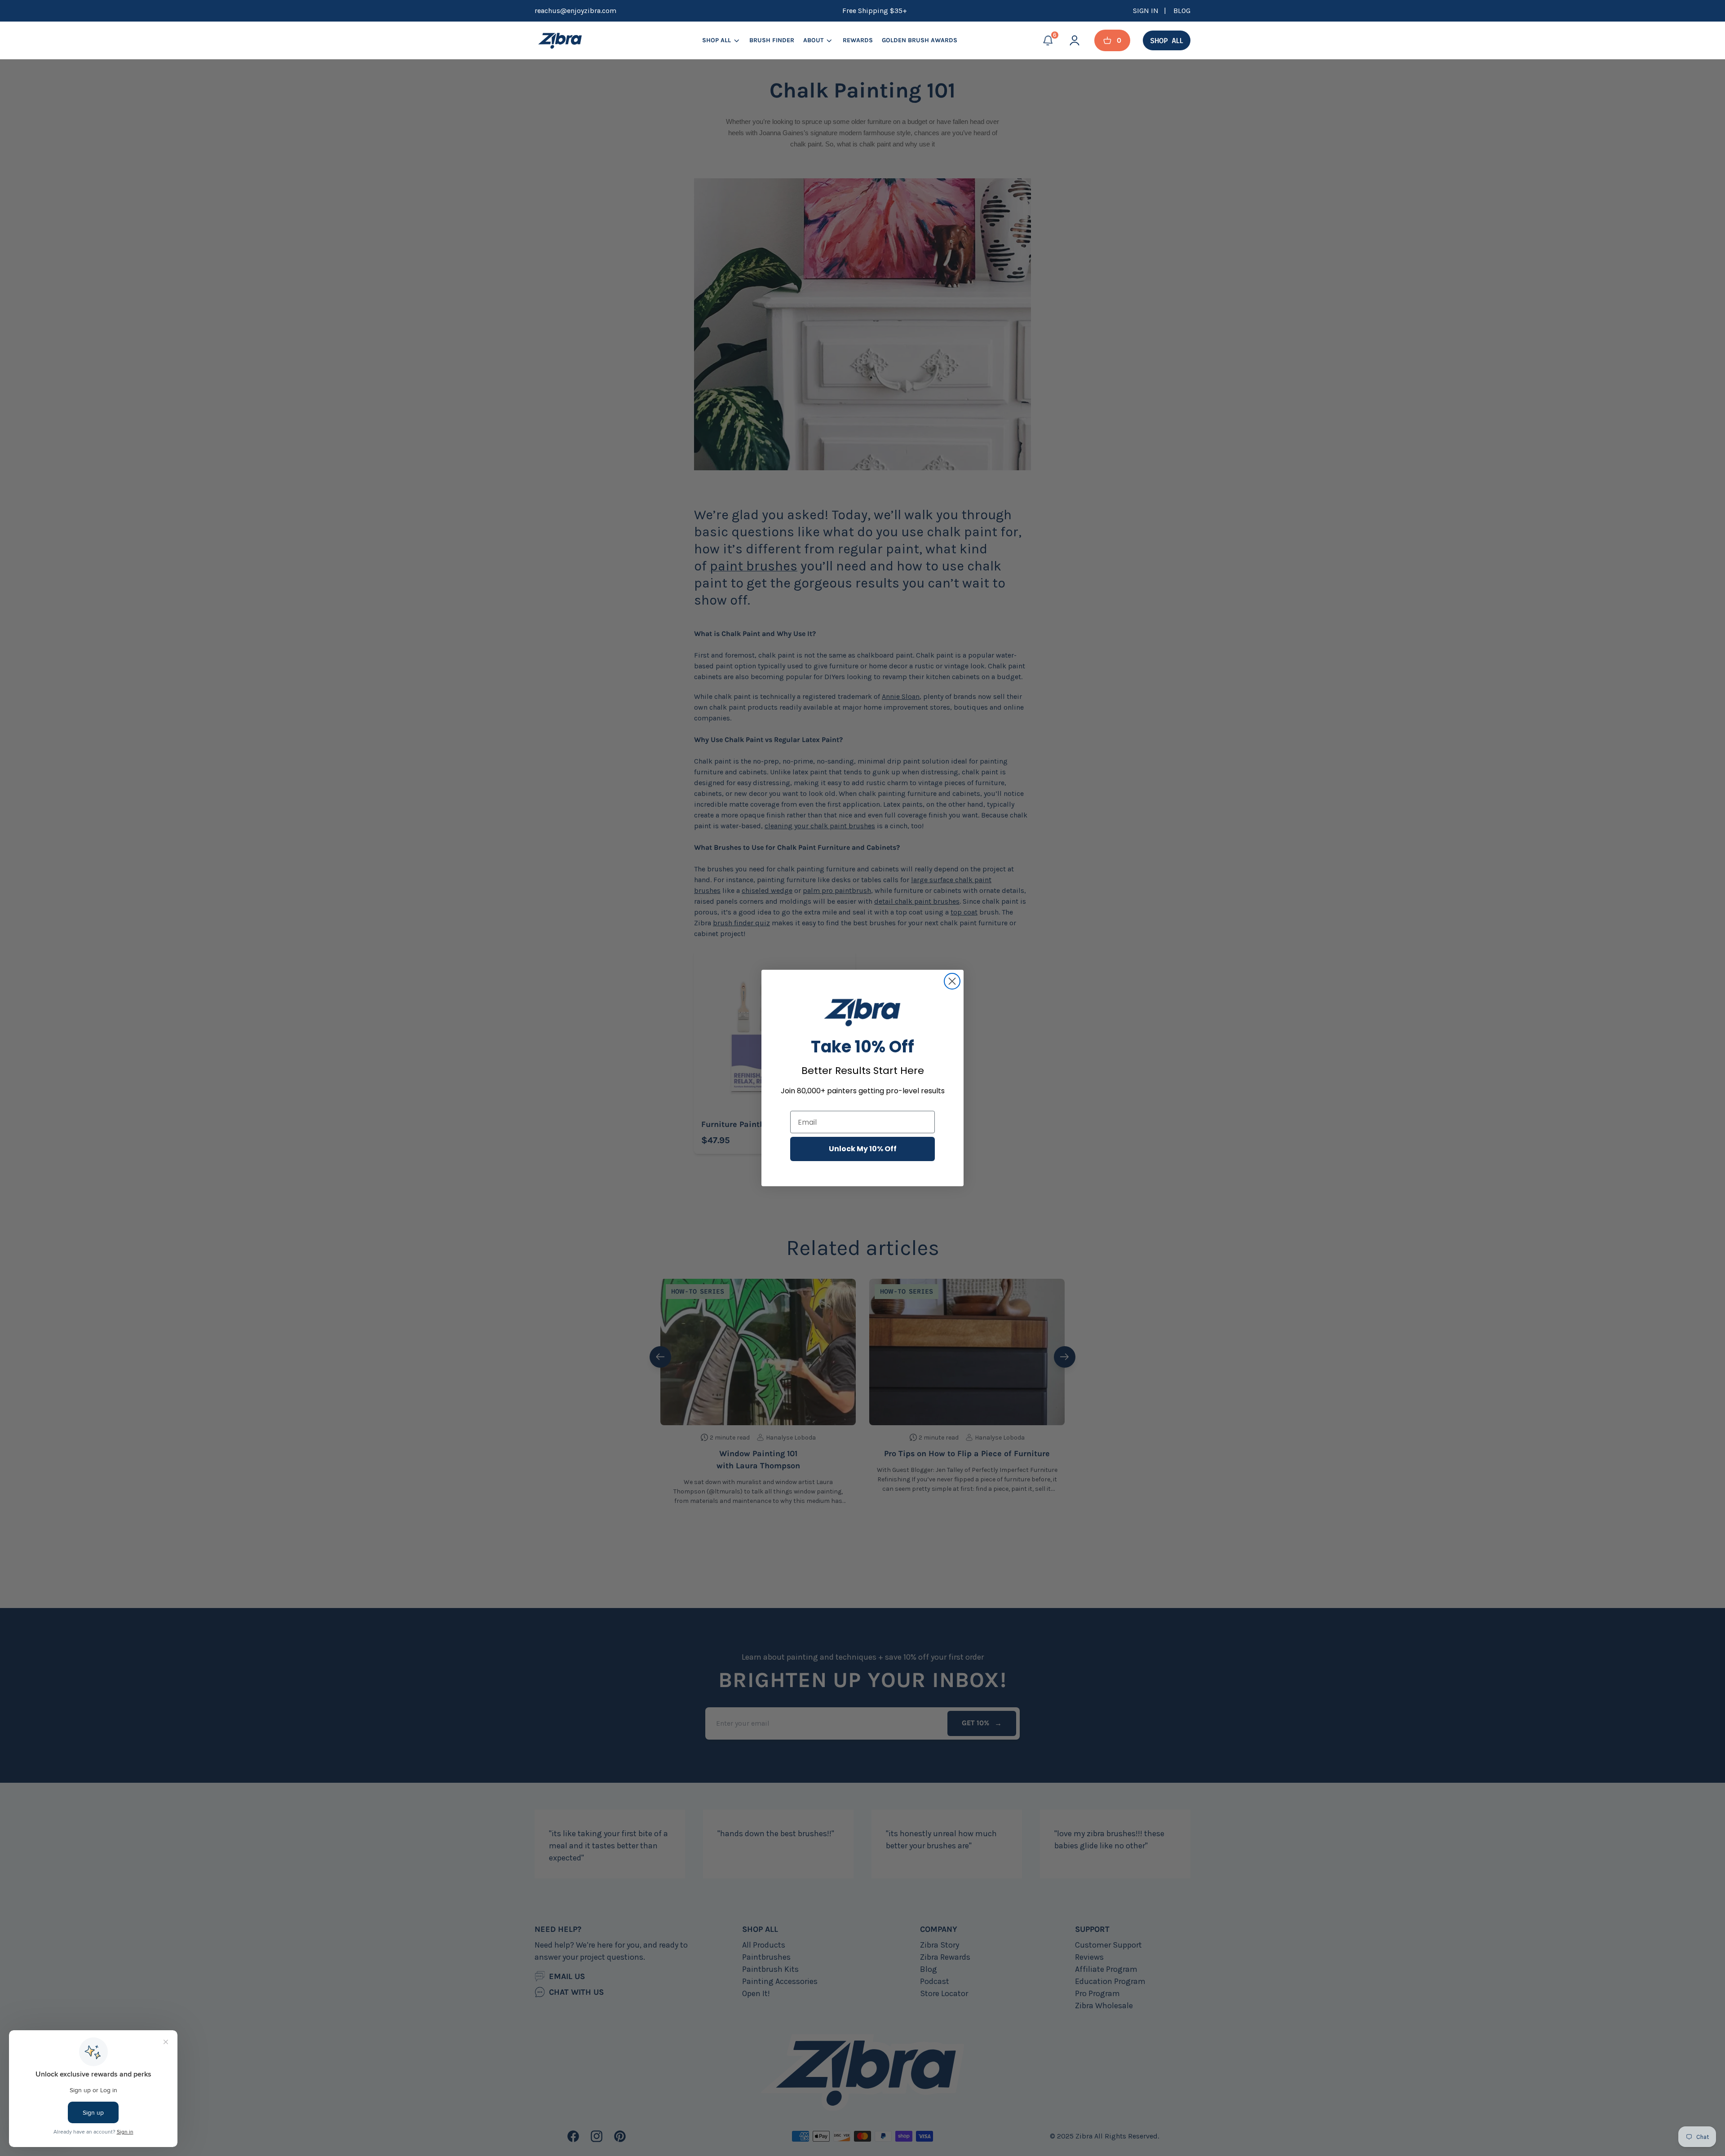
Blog (1182, 11)
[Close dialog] (952, 981)
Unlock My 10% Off (863, 1149)
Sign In (1147, 11)
